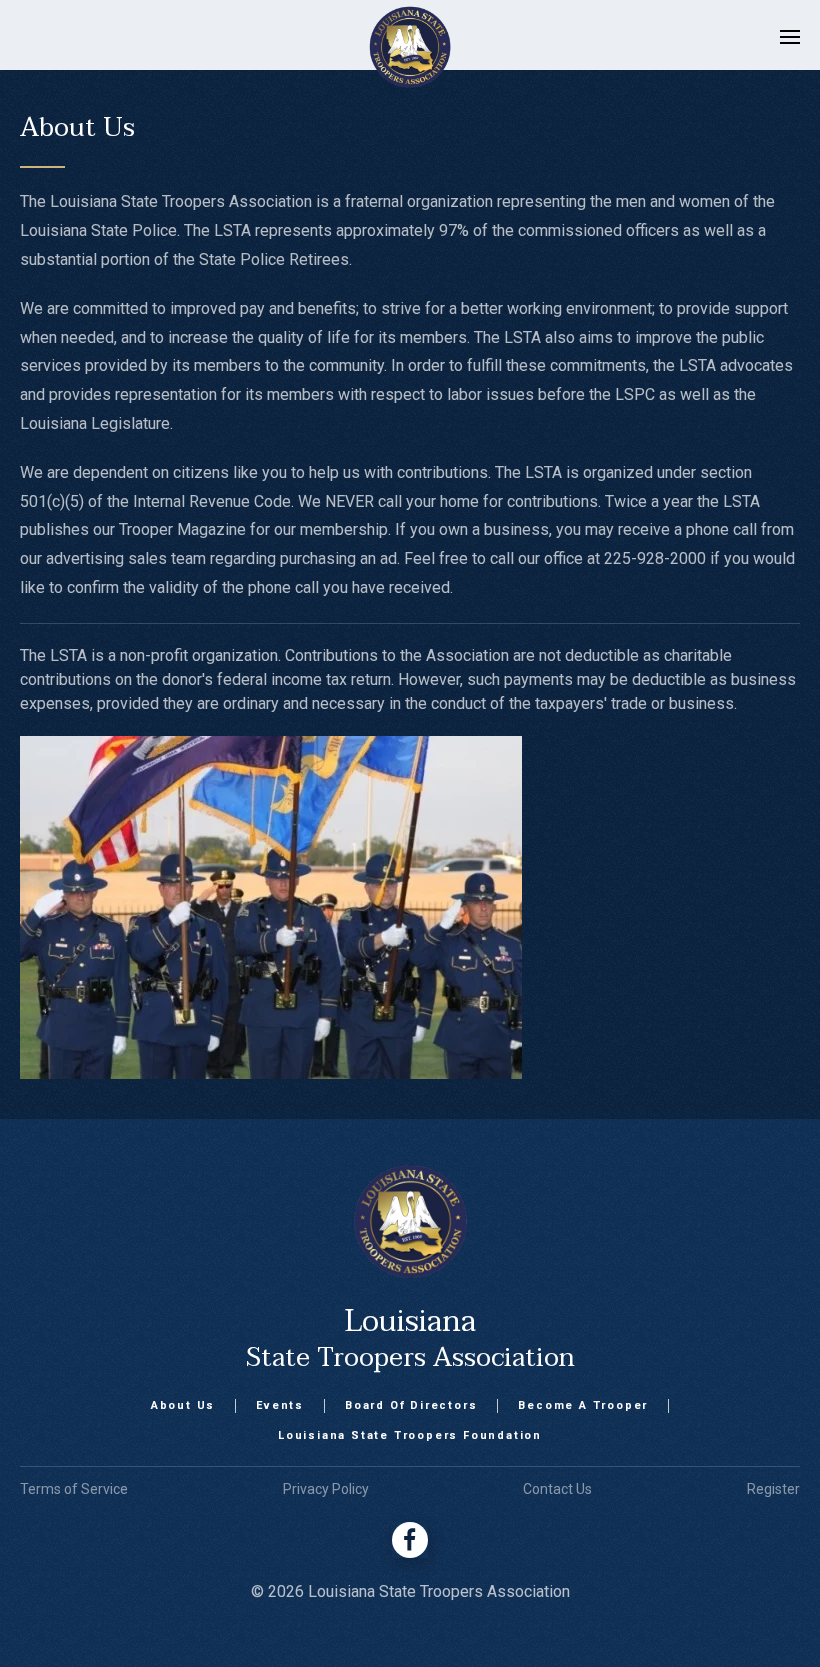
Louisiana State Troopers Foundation (410, 1435)
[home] (390, 47)
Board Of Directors (411, 1405)
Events (280, 1405)
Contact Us (557, 1489)
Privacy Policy (326, 1489)
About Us (183, 1405)
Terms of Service (74, 1489)
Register (773, 1489)
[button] (790, 47)
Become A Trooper (583, 1405)
